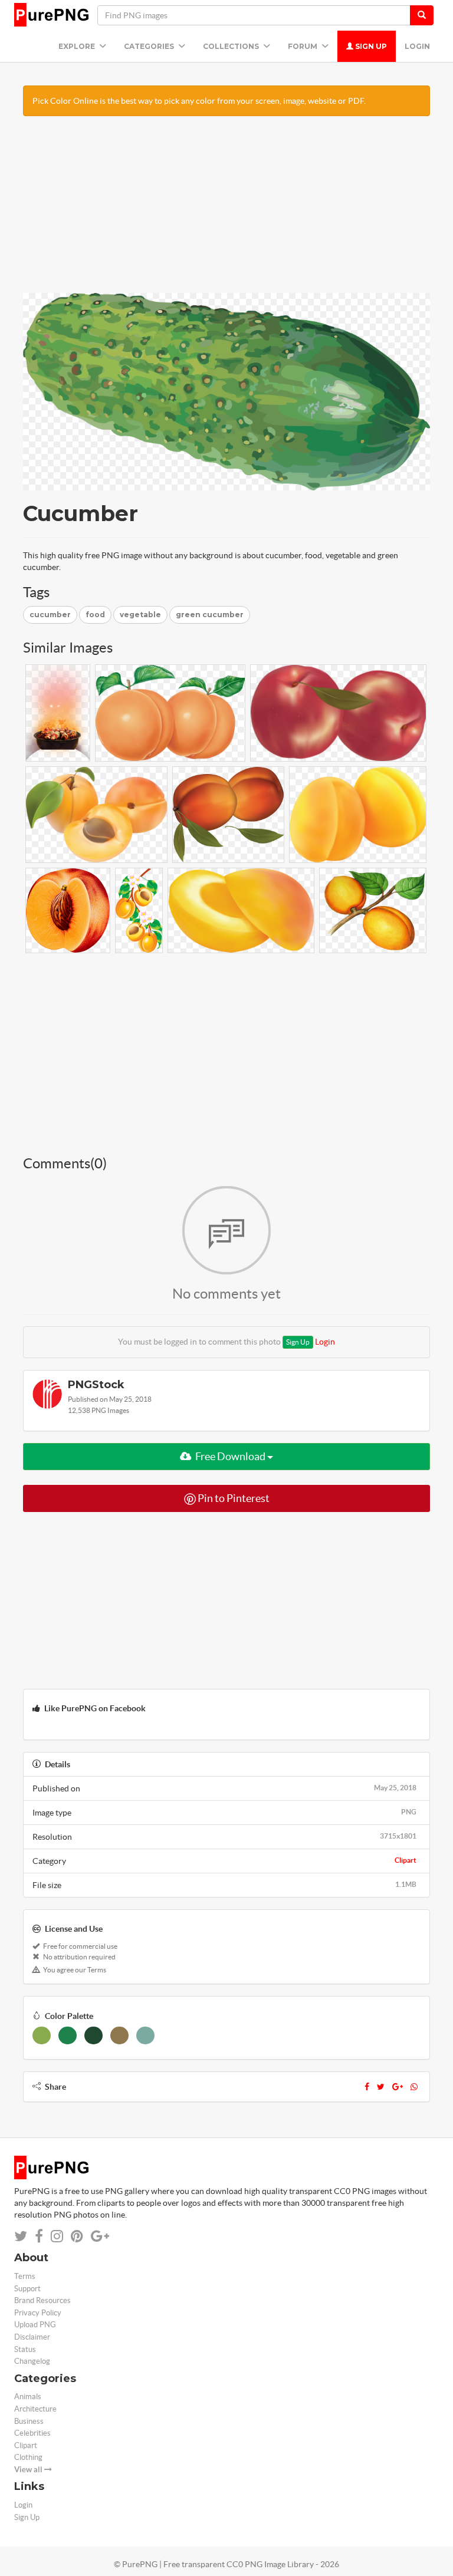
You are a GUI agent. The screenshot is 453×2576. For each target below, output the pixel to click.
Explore (78, 46)
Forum (303, 46)
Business (29, 2421)
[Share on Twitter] (21, 2236)
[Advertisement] (226, 210)
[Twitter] (381, 2087)
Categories (150, 46)
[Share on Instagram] (57, 2236)
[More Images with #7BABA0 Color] (145, 2035)
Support (27, 2289)
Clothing (28, 2457)
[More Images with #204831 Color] (93, 2035)
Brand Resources (42, 2300)
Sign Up (370, 46)
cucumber (50, 615)
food (95, 615)
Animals (28, 2397)
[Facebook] (367, 2087)
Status (25, 2349)
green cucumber (210, 615)
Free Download (230, 1456)
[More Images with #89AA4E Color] (42, 2035)
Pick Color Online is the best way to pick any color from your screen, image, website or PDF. (199, 101)
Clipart (406, 1860)
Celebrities (32, 2433)
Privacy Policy (38, 2313)
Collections (232, 46)
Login (417, 46)
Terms (25, 2276)
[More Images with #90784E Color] (119, 2035)
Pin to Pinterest (233, 1498)
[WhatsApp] (414, 2087)
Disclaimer (32, 2337)
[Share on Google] (100, 2236)
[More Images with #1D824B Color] (68, 2035)
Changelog (32, 2361)
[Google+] (398, 2087)
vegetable (140, 615)
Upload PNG (35, 2325)
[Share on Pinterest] (77, 2236)
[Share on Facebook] (39, 2236)
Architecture (35, 2409)
